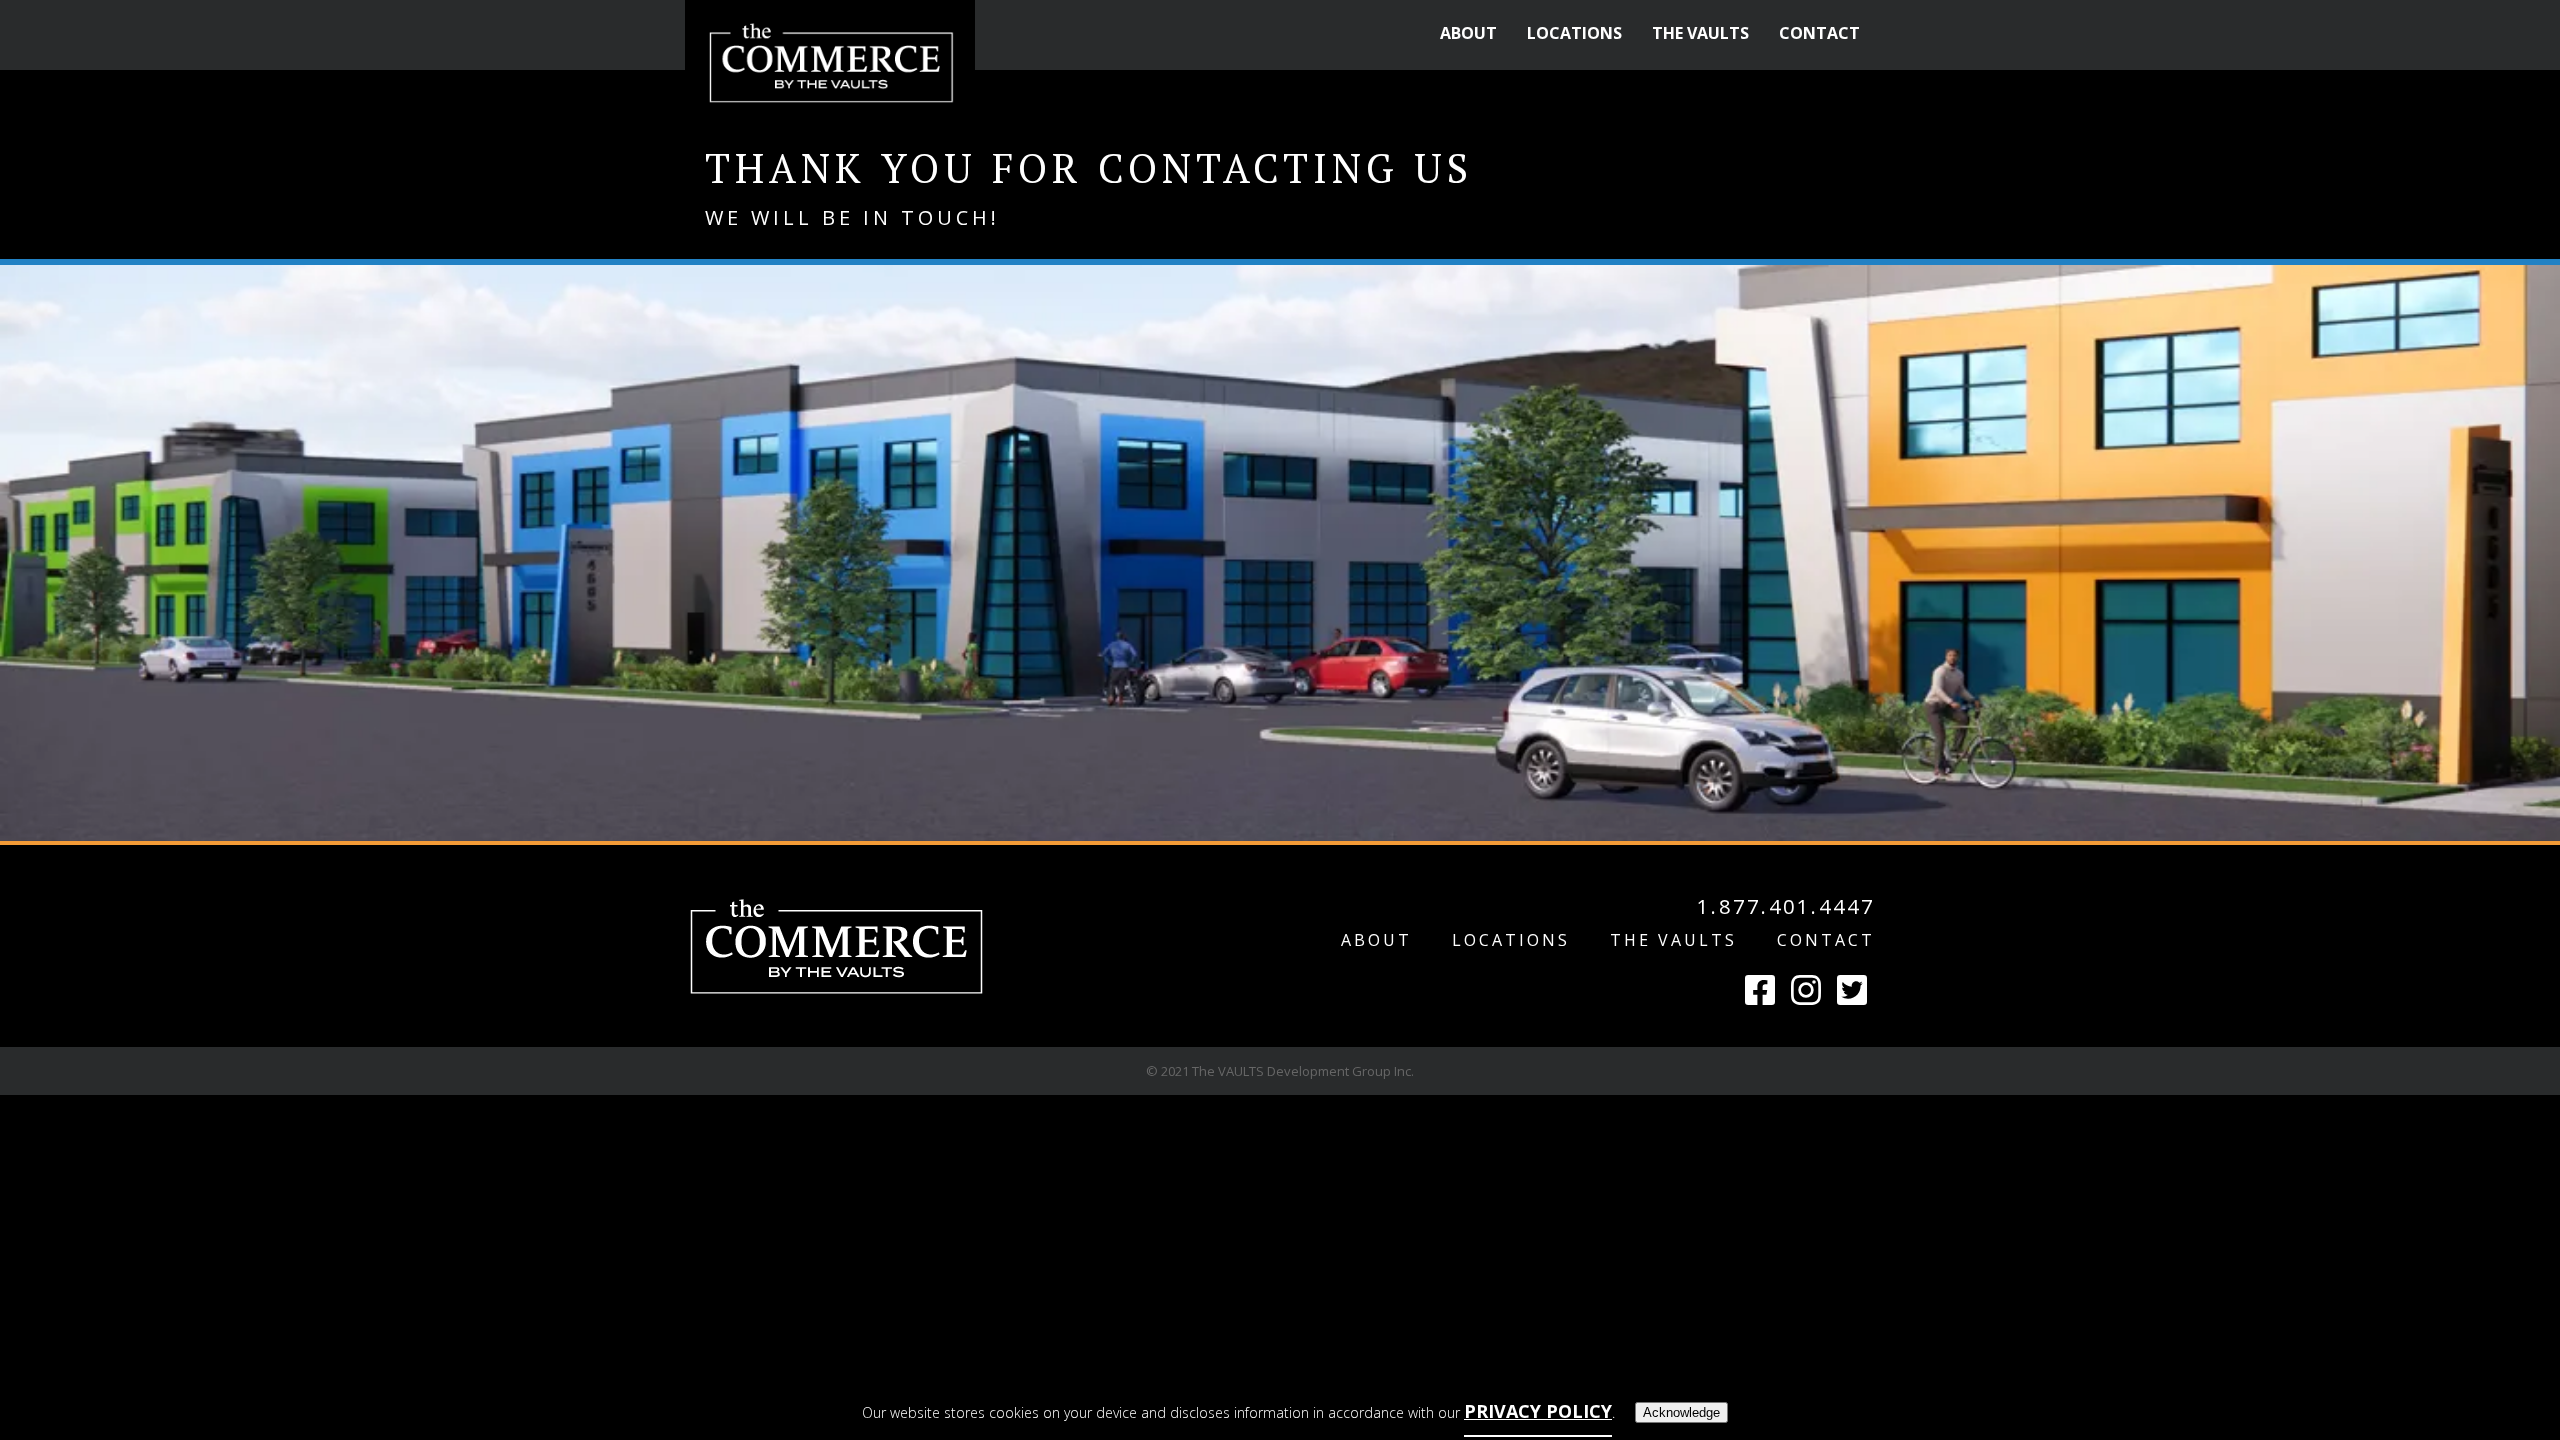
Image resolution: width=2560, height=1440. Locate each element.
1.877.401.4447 (1786, 907)
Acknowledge (1681, 1412)
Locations (1511, 940)
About (1376, 940)
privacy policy (1538, 1411)
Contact (1826, 940)
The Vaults (1673, 940)
